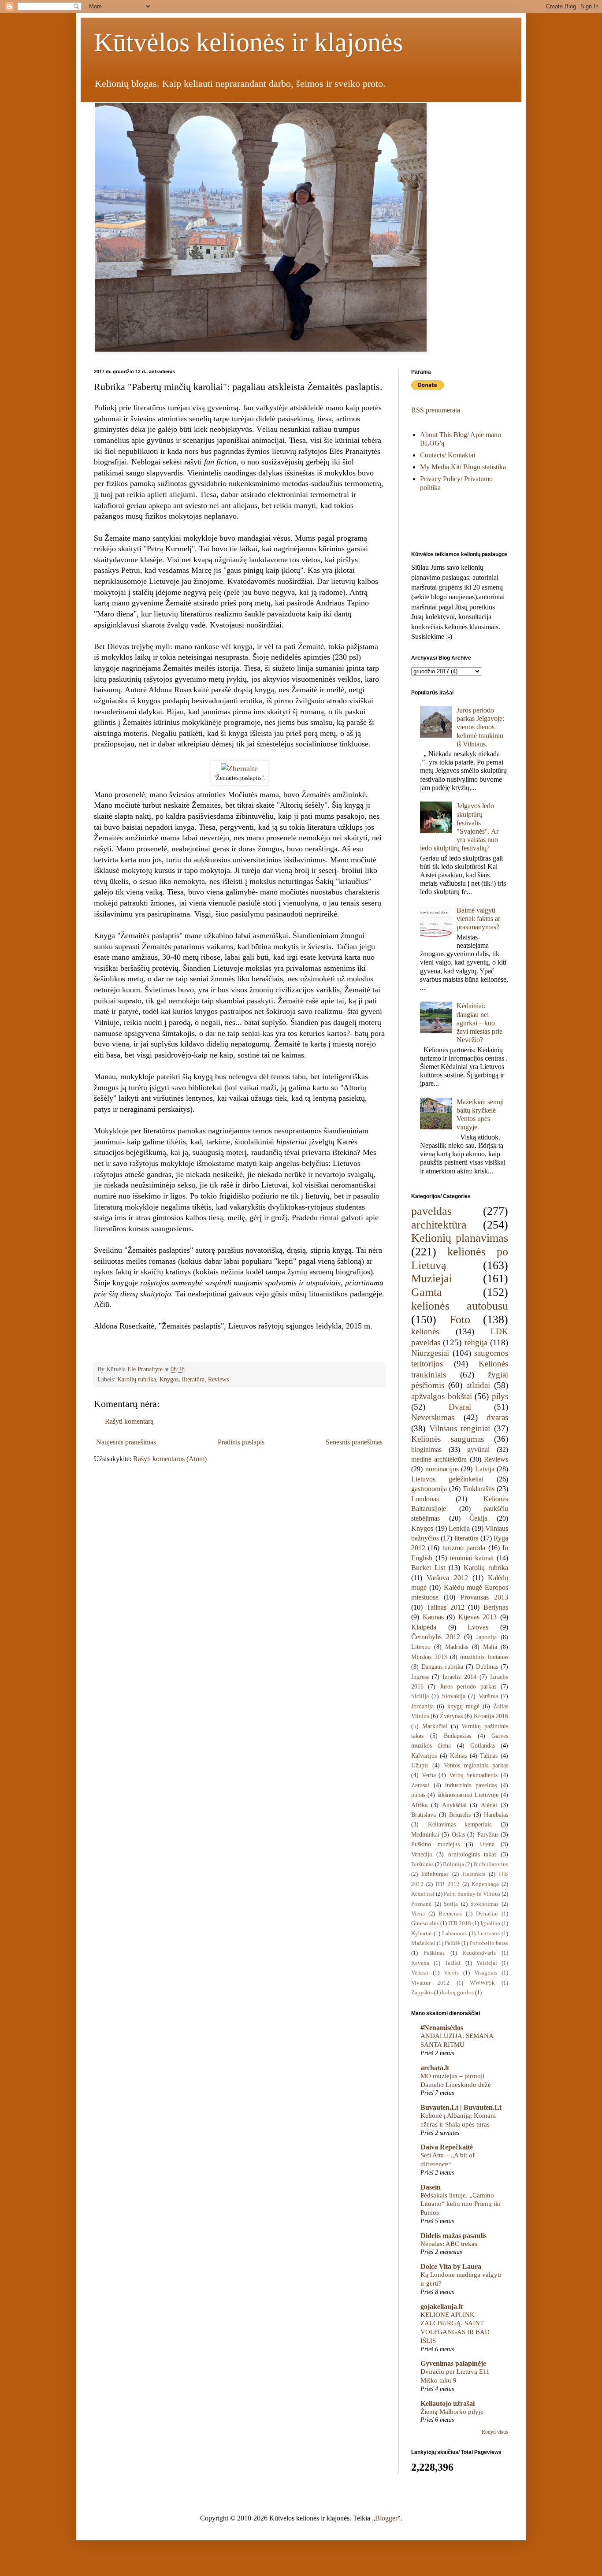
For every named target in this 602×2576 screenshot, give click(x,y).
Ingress (420, 1677)
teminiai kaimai (472, 1558)
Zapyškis (422, 1993)
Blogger (386, 2518)
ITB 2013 (448, 1884)
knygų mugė (463, 1706)
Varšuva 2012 (447, 1578)
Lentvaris (489, 1934)
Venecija (422, 1854)
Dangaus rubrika (442, 1667)
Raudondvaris (479, 1953)
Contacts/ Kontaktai (448, 455)
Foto (460, 1320)
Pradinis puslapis (241, 1442)
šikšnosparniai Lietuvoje (468, 1795)
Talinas (489, 1756)
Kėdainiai (423, 1894)
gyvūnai (478, 1449)
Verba (429, 1775)
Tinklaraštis (479, 1489)
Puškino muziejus (435, 1844)
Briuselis (460, 1815)
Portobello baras (489, 1943)
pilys (500, 1396)
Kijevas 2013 (478, 1617)
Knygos (169, 1379)
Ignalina (490, 1923)
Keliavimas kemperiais (460, 1824)
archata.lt (435, 2068)
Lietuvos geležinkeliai (447, 1479)
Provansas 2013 (484, 1597)
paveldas (431, 1211)
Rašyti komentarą (129, 1421)
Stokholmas (484, 1904)
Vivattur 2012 (430, 1983)
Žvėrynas (451, 1716)
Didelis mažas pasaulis (453, 2236)
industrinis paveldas (471, 1785)
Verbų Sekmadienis (474, 1775)
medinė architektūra (439, 1459)
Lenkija (459, 1528)
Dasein (431, 2187)
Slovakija (454, 1696)
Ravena (420, 1963)
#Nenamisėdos (442, 2028)
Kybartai (422, 1934)
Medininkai (425, 1834)
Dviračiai (487, 1914)
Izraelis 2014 (459, 1677)
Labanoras (454, 1934)
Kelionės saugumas (448, 1439)
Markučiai (435, 1726)
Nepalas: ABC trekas (449, 2244)
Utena (487, 1844)
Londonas (425, 1499)
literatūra (193, 1379)
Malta (490, 1647)
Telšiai (453, 1963)
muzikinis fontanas (484, 1657)
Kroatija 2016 (491, 1716)
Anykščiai (454, 1805)
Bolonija (453, 1864)
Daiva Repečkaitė (447, 2147)
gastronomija (429, 1489)
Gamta (427, 1292)
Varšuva (488, 1696)
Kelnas (458, 1756)
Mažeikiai (423, 1943)
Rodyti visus (495, 2432)
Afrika (419, 1805)
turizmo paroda (464, 1548)
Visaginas (486, 1973)
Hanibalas (496, 1815)
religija (476, 1342)
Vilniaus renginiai (460, 1428)
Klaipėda (424, 1627)
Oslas (458, 1834)
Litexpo (421, 1647)
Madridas (457, 1647)
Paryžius (488, 1834)
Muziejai (432, 1279)
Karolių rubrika (137, 1379)
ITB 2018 (460, 1923)
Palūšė (452, 1943)
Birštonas (422, 1864)
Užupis (420, 1765)
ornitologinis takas (472, 1854)
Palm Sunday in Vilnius (472, 1894)
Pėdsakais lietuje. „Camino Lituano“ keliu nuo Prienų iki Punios (461, 2204)
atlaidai (478, 1385)
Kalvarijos (424, 1756)
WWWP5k (482, 1983)
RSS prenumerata (436, 410)
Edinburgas (435, 1874)
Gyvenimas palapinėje (453, 2363)
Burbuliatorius (491, 1864)
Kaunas (433, 1617)
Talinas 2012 (446, 1607)
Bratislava (424, 1815)
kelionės (425, 1331)
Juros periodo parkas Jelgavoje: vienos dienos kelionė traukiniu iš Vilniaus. (480, 727)
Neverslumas (433, 1417)
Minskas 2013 (429, 1657)
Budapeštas (457, 1736)
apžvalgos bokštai (442, 1396)
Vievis (451, 1973)
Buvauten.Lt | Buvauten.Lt (461, 2107)
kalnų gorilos (458, 1993)
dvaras (497, 1417)
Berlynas (496, 1607)
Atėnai (489, 1805)
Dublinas (487, 1667)
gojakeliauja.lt (442, 2307)
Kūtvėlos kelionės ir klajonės (248, 42)
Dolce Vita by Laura (451, 2266)
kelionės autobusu (460, 1306)
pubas (418, 1795)
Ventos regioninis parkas (476, 1765)
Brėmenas (450, 1914)
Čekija (478, 1518)
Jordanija (422, 1706)
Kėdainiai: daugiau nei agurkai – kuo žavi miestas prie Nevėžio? (479, 1023)
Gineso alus (425, 1923)
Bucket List (428, 1568)
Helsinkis (474, 1874)
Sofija (451, 1904)
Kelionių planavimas (460, 1238)
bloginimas (426, 1449)
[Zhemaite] (239, 768)
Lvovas (478, 1627)
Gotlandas (483, 1745)
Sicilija (420, 1696)
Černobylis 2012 (436, 1637)
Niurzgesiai (430, 1353)
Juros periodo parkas (468, 1686)
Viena (418, 1914)
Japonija (487, 1637)
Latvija (485, 1469)
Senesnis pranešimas (354, 1442)
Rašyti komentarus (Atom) (170, 1459)
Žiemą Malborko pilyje (452, 2411)
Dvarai (460, 1407)
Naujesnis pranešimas (126, 1442)
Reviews (218, 1379)
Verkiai (420, 1973)
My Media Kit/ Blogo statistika (463, 467)
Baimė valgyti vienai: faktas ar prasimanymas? (478, 919)
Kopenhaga (485, 1884)
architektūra (439, 1225)
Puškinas (434, 1953)
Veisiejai (487, 1963)
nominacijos (442, 1469)
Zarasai (420, 1785)
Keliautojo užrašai (448, 2403)
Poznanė (421, 1904)
